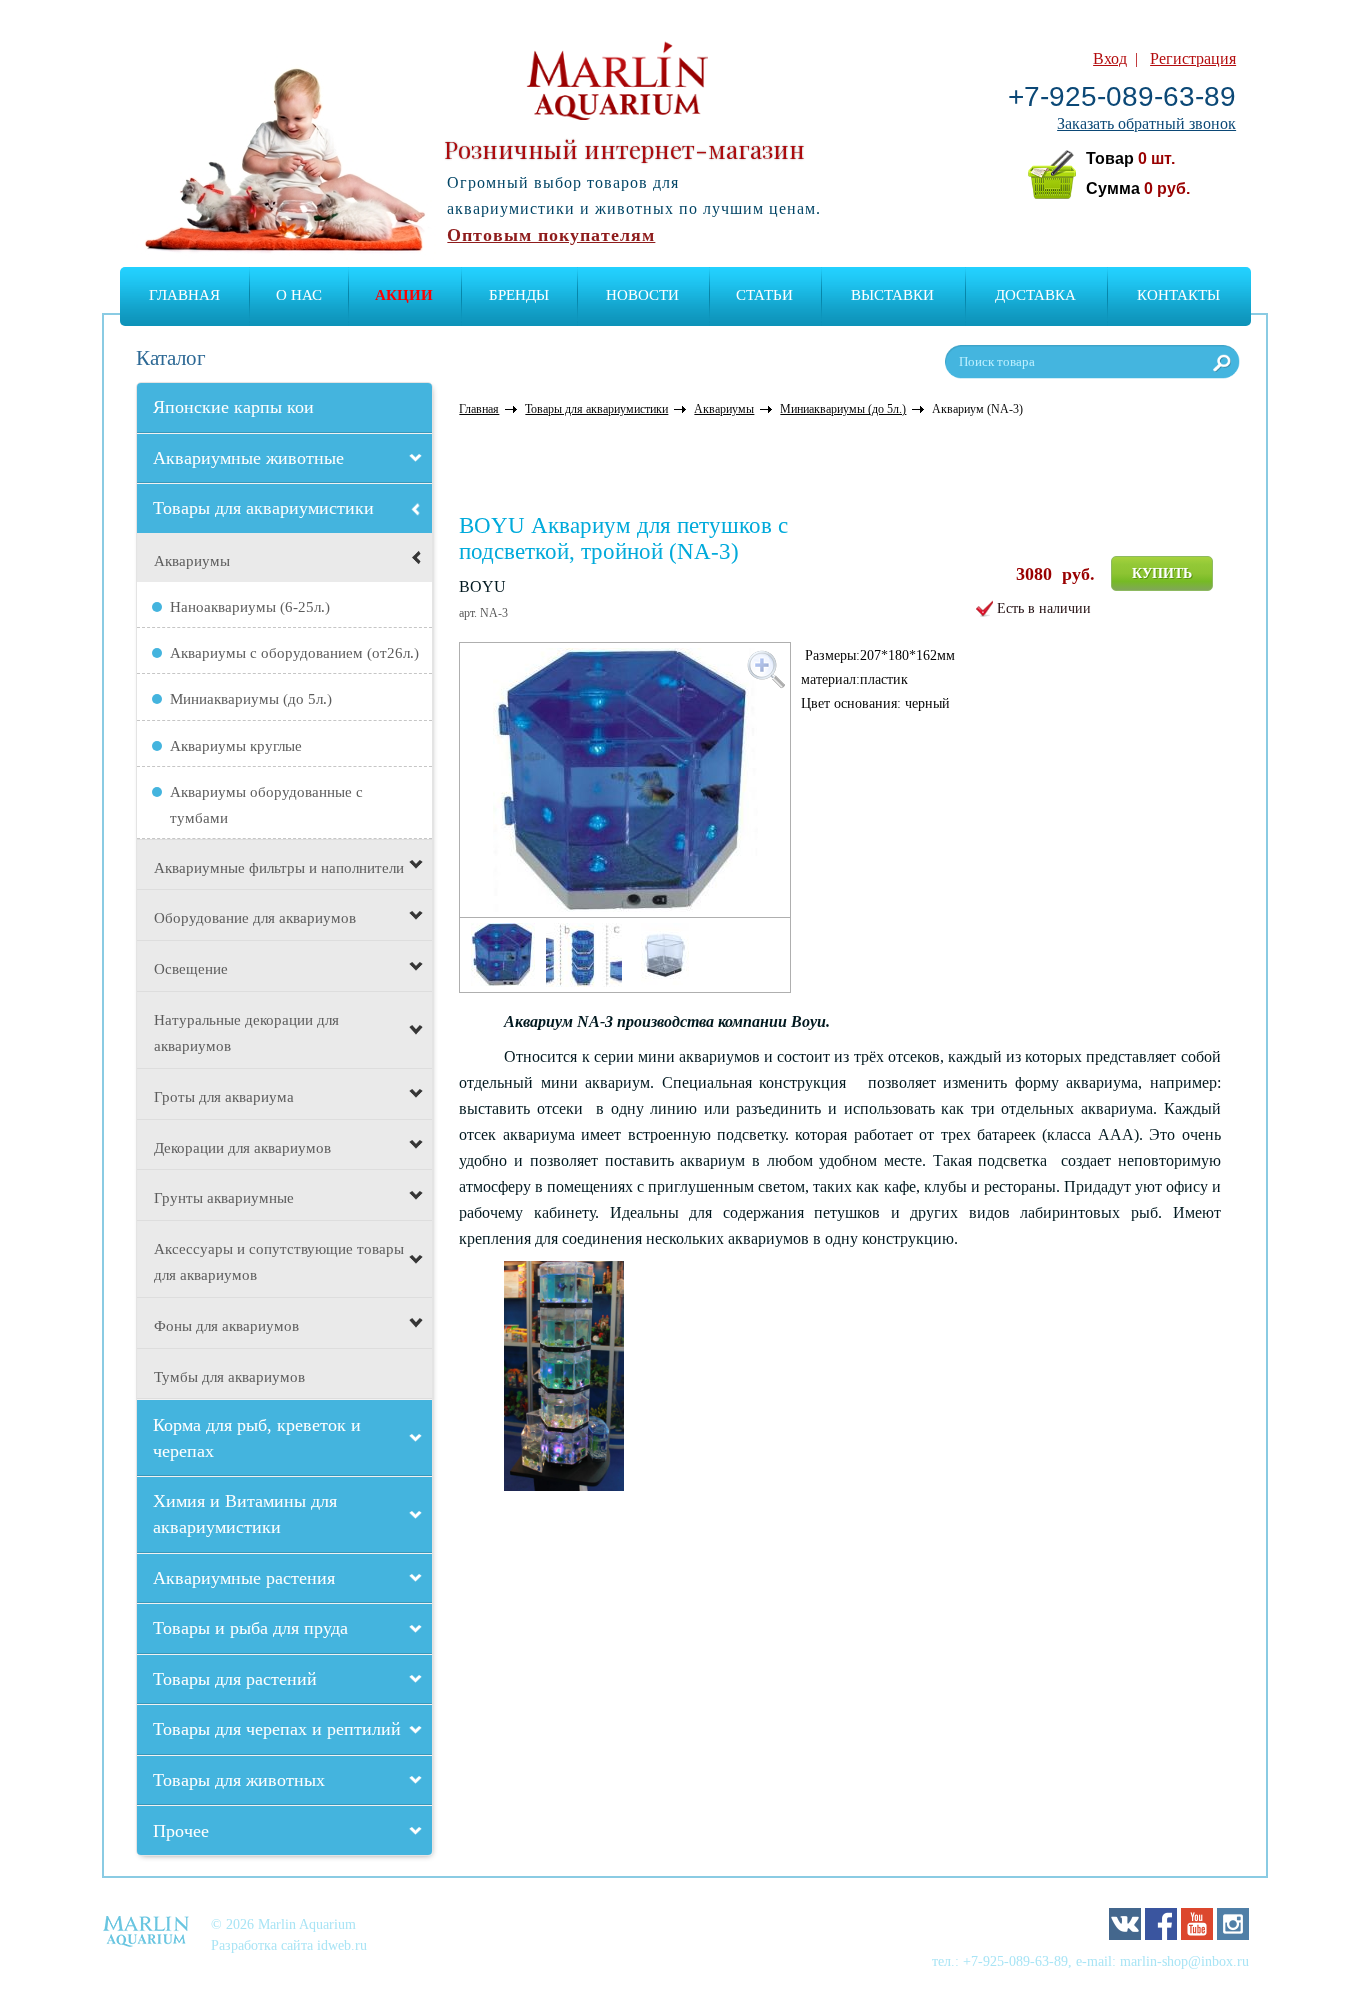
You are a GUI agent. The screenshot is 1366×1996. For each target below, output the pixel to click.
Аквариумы (192, 561)
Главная (184, 295)
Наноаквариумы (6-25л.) (250, 607)
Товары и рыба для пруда (250, 1628)
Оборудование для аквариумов (255, 918)
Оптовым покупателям (551, 235)
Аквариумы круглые (236, 746)
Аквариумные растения (244, 1578)
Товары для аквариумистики (263, 508)
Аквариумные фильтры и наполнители (279, 868)
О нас (299, 295)
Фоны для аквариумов (226, 1326)
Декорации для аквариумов (242, 1148)
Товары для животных (239, 1780)
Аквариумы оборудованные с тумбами (266, 805)
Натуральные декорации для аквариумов (246, 1033)
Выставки (892, 295)
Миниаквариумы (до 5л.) (251, 699)
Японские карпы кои (233, 407)
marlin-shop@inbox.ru (1184, 1961)
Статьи (764, 295)
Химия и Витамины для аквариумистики (245, 1514)
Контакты (1178, 295)
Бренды (519, 295)
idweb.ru (342, 1945)
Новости (642, 295)
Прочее (181, 1831)
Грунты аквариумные (224, 1198)
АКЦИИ (404, 295)
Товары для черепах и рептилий (277, 1729)
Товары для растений (235, 1679)
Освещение (191, 969)
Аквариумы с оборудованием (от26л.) (294, 653)
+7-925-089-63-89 (1122, 96)
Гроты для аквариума (224, 1097)
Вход (1110, 58)
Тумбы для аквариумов (229, 1377)
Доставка (1035, 295)
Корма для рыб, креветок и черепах (257, 1438)
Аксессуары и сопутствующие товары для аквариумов (279, 1262)
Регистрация (1193, 58)
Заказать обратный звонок (1146, 123)
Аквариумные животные (248, 458)
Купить (1162, 573)
